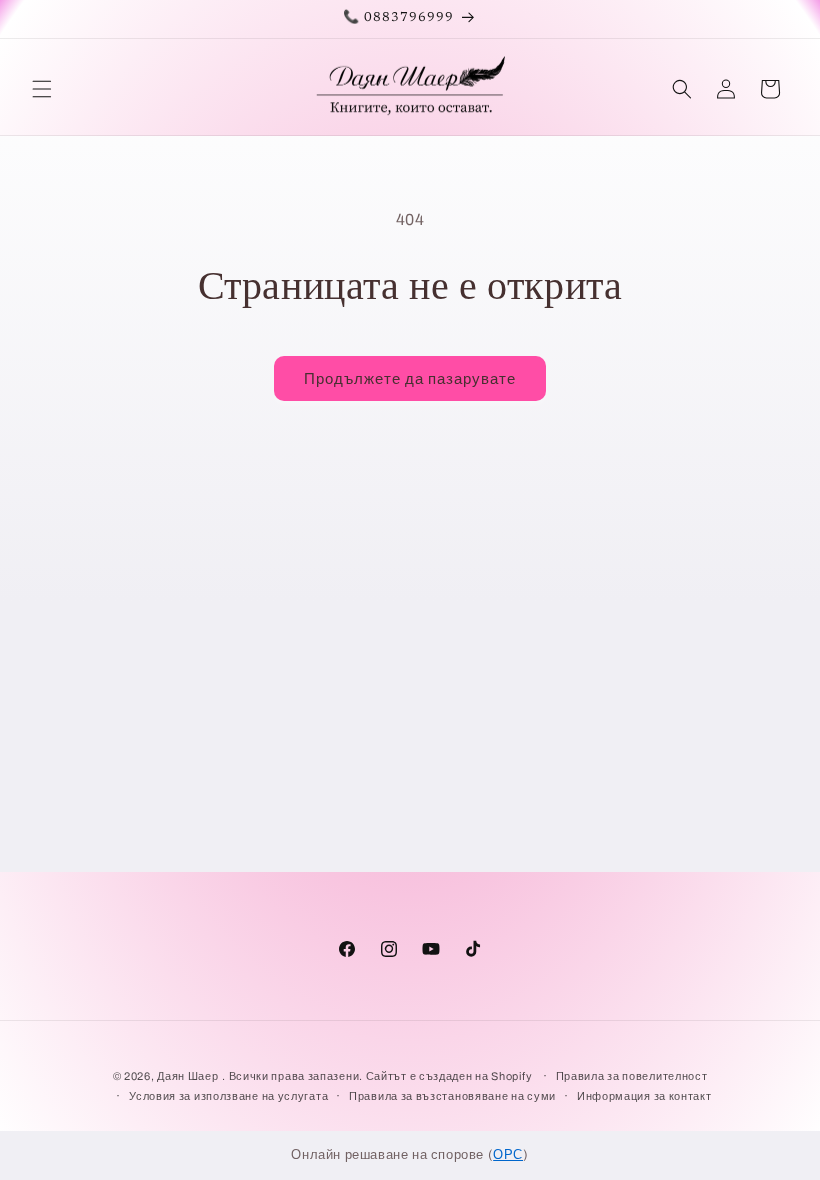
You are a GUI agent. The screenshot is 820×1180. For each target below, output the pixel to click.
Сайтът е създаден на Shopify (450, 1076)
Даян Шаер (187, 1076)
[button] (42, 89)
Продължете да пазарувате (410, 379)
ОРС (508, 1155)
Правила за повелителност (632, 1076)
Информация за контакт (644, 1096)
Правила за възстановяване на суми (452, 1096)
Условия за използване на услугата (228, 1096)
